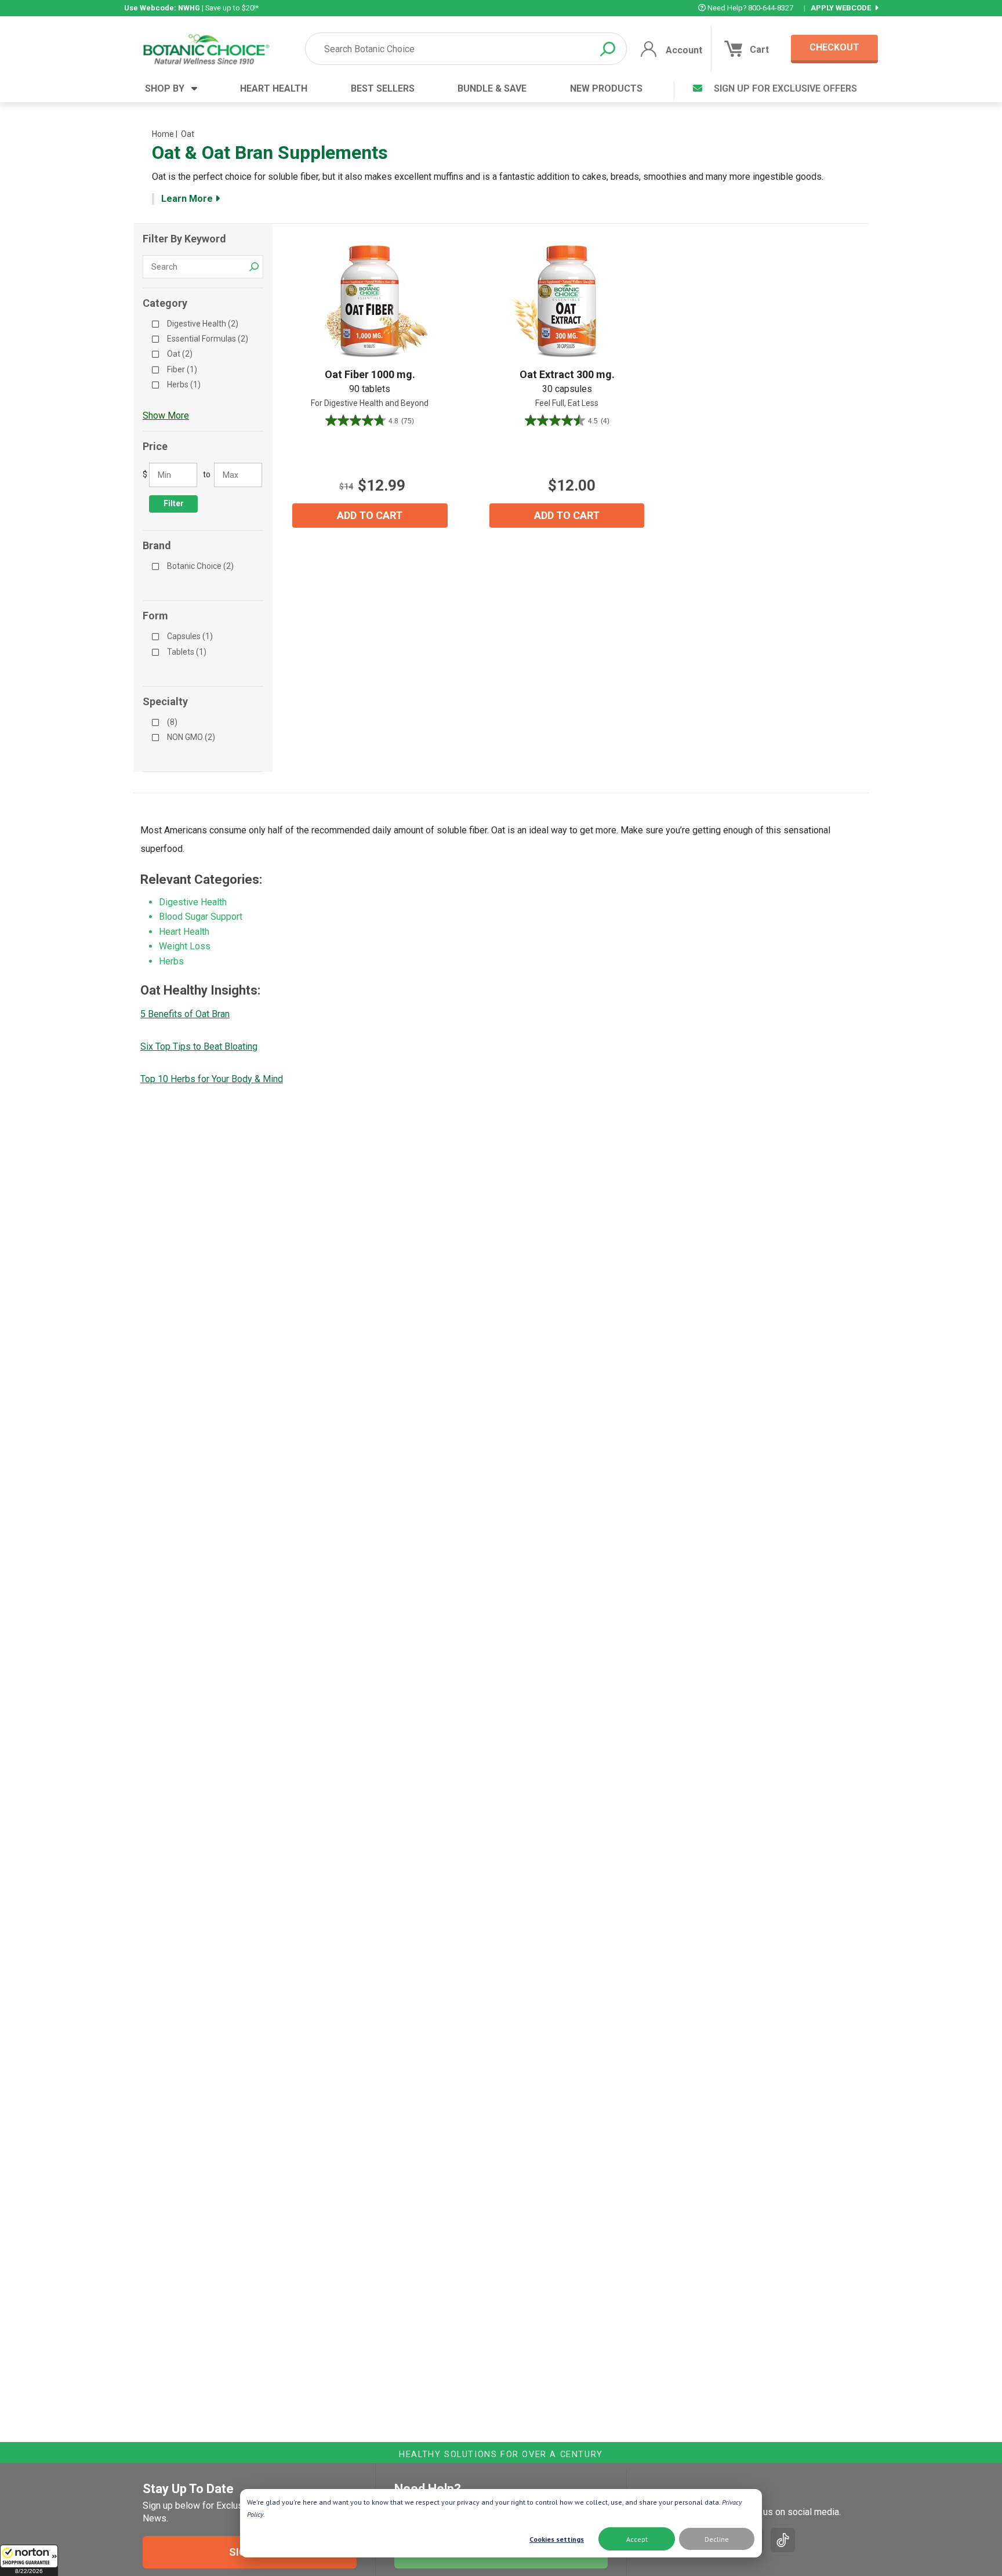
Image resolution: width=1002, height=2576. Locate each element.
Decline (717, 2539)
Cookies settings (557, 2539)
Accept (637, 2539)
